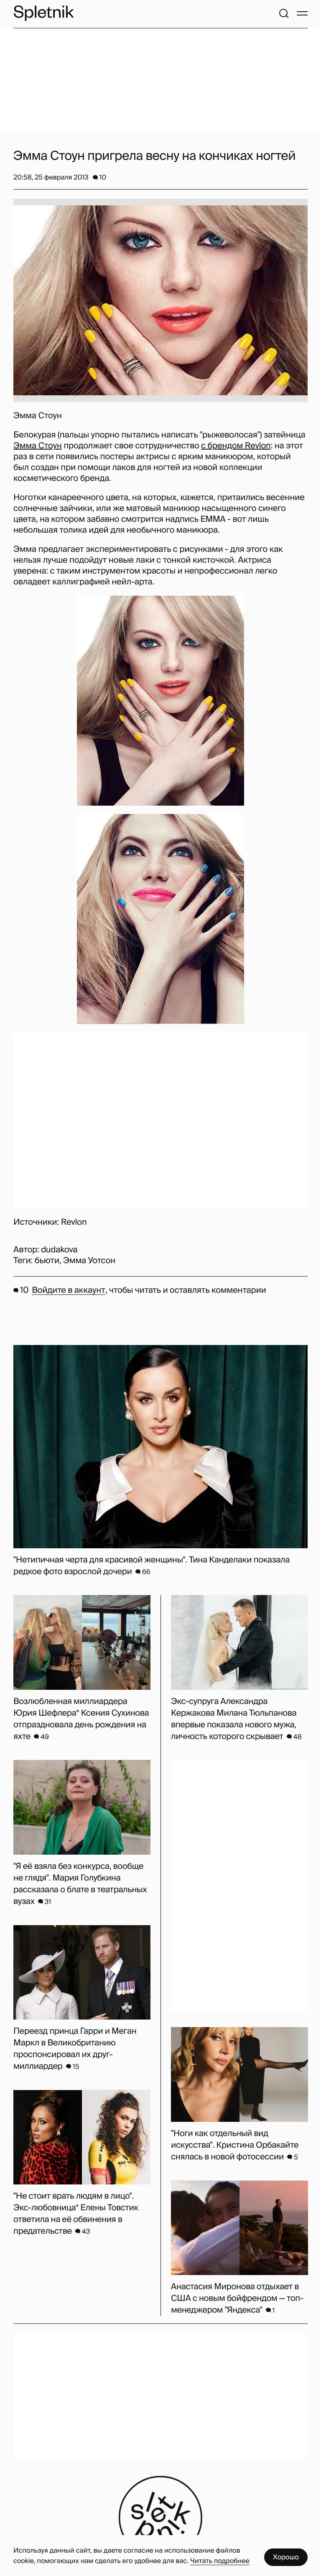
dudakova (59, 1250)
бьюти (47, 1261)
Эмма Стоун (38, 446)
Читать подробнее (220, 2561)
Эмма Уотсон (89, 1261)
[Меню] (302, 13)
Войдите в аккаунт (68, 1290)
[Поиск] (284, 13)
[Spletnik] (43, 13)
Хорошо (286, 2557)
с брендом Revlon (236, 446)
